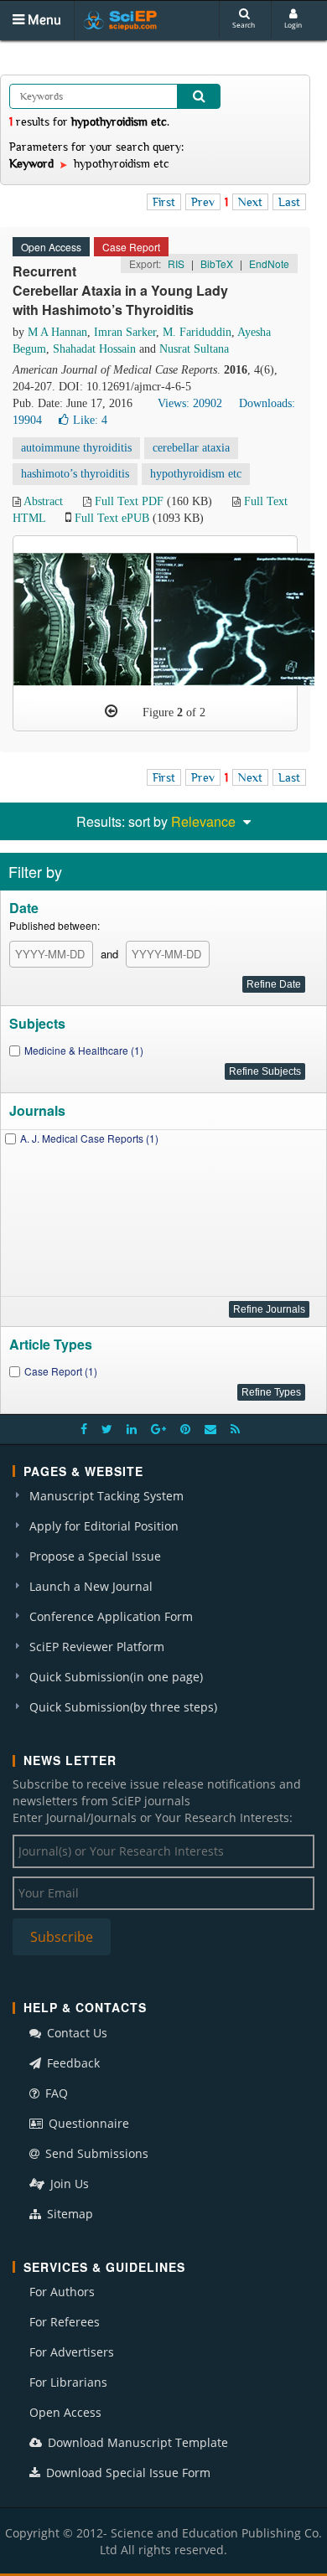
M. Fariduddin (197, 332)
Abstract (43, 501)
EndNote (269, 263)
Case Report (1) (61, 1371)
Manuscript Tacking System (106, 1496)
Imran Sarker (125, 332)
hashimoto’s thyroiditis (75, 474)
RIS (176, 263)
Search (244, 25)
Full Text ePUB (112, 518)
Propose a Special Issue (95, 1556)
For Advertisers (72, 2352)
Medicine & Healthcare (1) (84, 1050)
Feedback (72, 2063)
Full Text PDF (129, 501)
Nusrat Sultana (194, 349)
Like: (90, 420)
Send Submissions (95, 2153)
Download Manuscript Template (136, 2442)
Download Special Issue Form (127, 2473)
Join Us (68, 2184)
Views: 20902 (190, 403)
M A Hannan (57, 332)
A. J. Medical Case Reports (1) (89, 1138)
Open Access (65, 2412)
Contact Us (75, 2033)
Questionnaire (87, 2123)
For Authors (62, 2292)
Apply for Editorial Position (104, 1526)
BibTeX (217, 263)
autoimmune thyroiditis (76, 448)
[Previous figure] (111, 711)
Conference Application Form (111, 1616)
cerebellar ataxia (191, 448)
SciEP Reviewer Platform (97, 1647)
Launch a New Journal (91, 1586)
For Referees (65, 2322)
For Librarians (68, 2382)
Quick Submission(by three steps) (123, 1707)
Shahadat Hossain (94, 349)
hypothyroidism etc (196, 474)
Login (293, 25)
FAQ (55, 2093)
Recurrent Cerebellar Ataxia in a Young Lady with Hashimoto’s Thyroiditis (120, 290)
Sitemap (68, 2214)
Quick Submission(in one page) (116, 1677)
